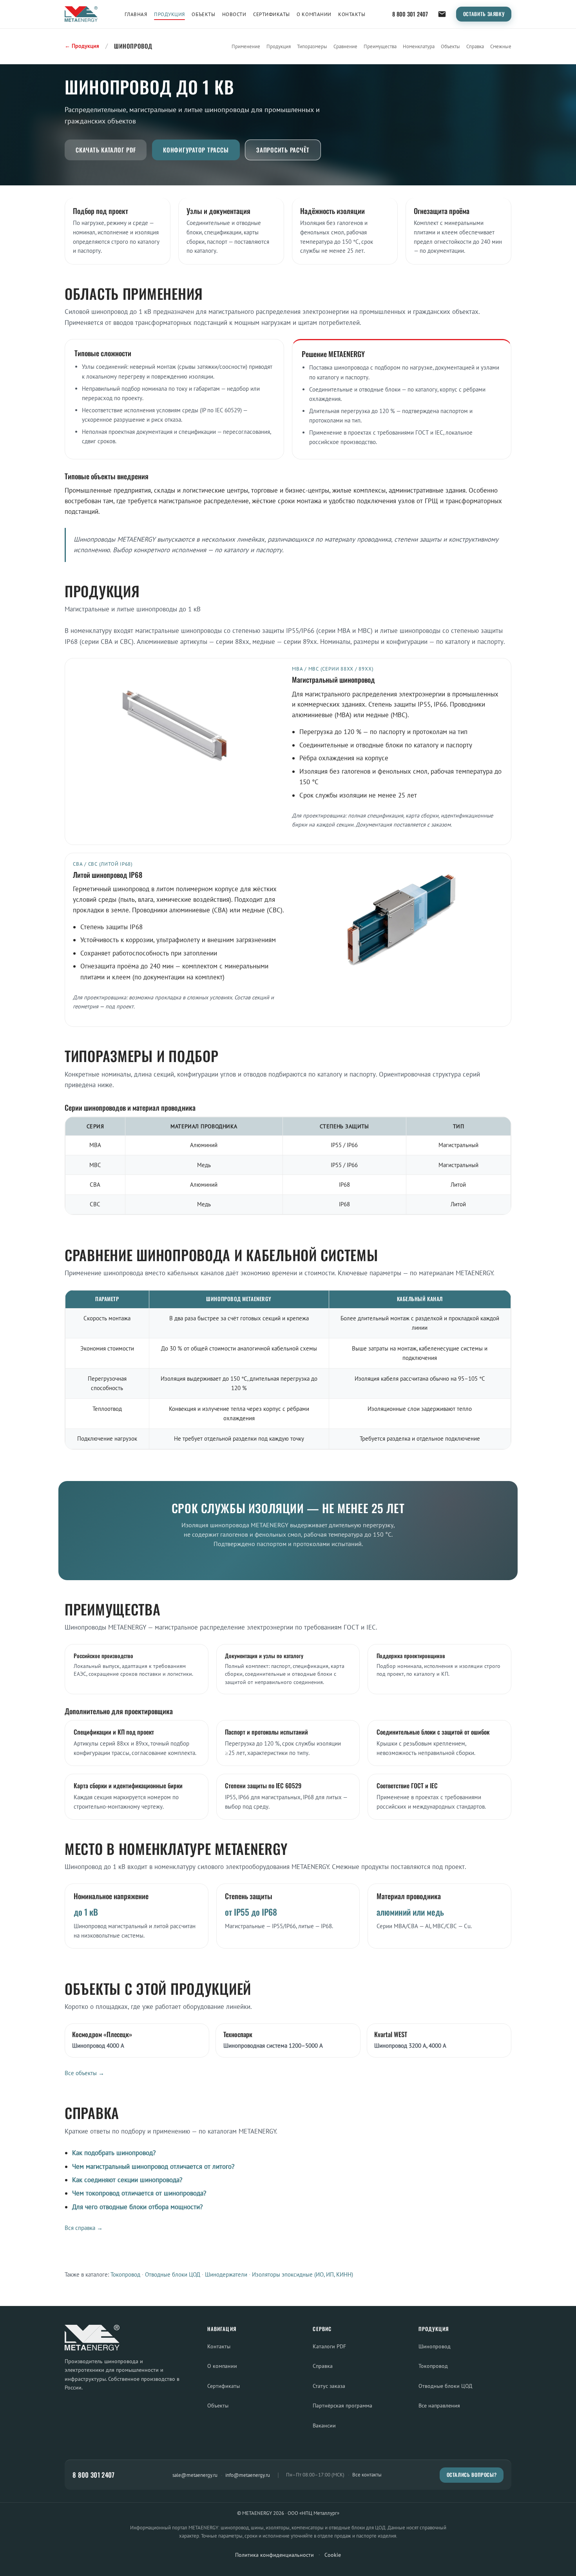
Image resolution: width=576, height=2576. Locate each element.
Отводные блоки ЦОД (173, 2274)
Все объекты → (84, 2073)
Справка (475, 46)
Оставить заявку (484, 14)
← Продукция (82, 46)
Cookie (333, 2555)
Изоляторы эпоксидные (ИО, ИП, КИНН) (302, 2274)
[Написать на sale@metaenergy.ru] (442, 14)
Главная (136, 14)
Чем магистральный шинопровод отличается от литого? (153, 2166)
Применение (246, 46)
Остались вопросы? (472, 2475)
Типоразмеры (312, 46)
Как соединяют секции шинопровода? (127, 2180)
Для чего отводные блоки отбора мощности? (137, 2207)
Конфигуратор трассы (196, 150)
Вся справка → (84, 2228)
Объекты (203, 14)
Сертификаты (272, 14)
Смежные (501, 46)
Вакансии (324, 2425)
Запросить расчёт (283, 150)
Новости (234, 14)
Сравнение (345, 46)
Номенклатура (419, 46)
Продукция (169, 14)
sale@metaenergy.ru (195, 2475)
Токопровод (125, 2274)
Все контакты (367, 2475)
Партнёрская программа (342, 2405)
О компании (314, 14)
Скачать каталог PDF (106, 150)
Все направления (439, 2405)
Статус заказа (329, 2386)
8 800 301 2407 (410, 14)
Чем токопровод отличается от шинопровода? (139, 2193)
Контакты (352, 14)
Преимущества (380, 46)
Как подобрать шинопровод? (114, 2153)
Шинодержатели (226, 2274)
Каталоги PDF (329, 2346)
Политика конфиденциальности (274, 2555)
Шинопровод (435, 2346)
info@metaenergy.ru (248, 2475)
